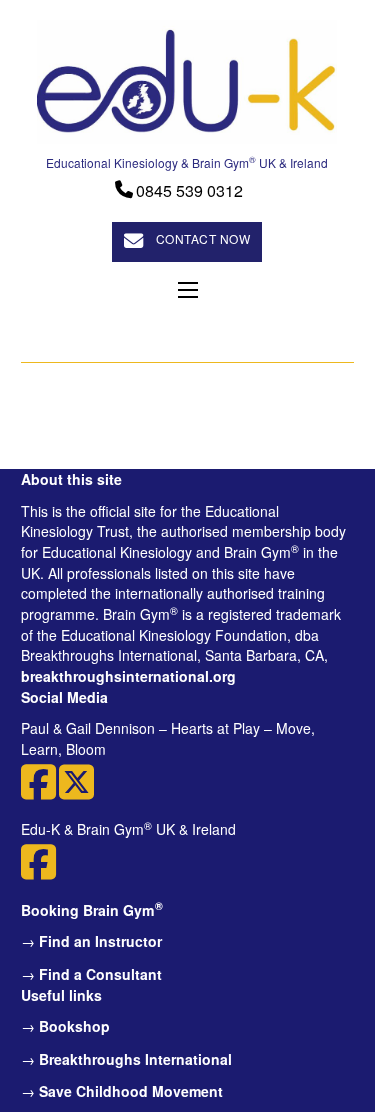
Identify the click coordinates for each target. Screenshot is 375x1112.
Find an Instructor (100, 941)
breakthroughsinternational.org (128, 676)
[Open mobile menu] (188, 290)
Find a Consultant (100, 974)
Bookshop (74, 1026)
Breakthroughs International (135, 1059)
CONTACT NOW (203, 238)
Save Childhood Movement (131, 1091)
